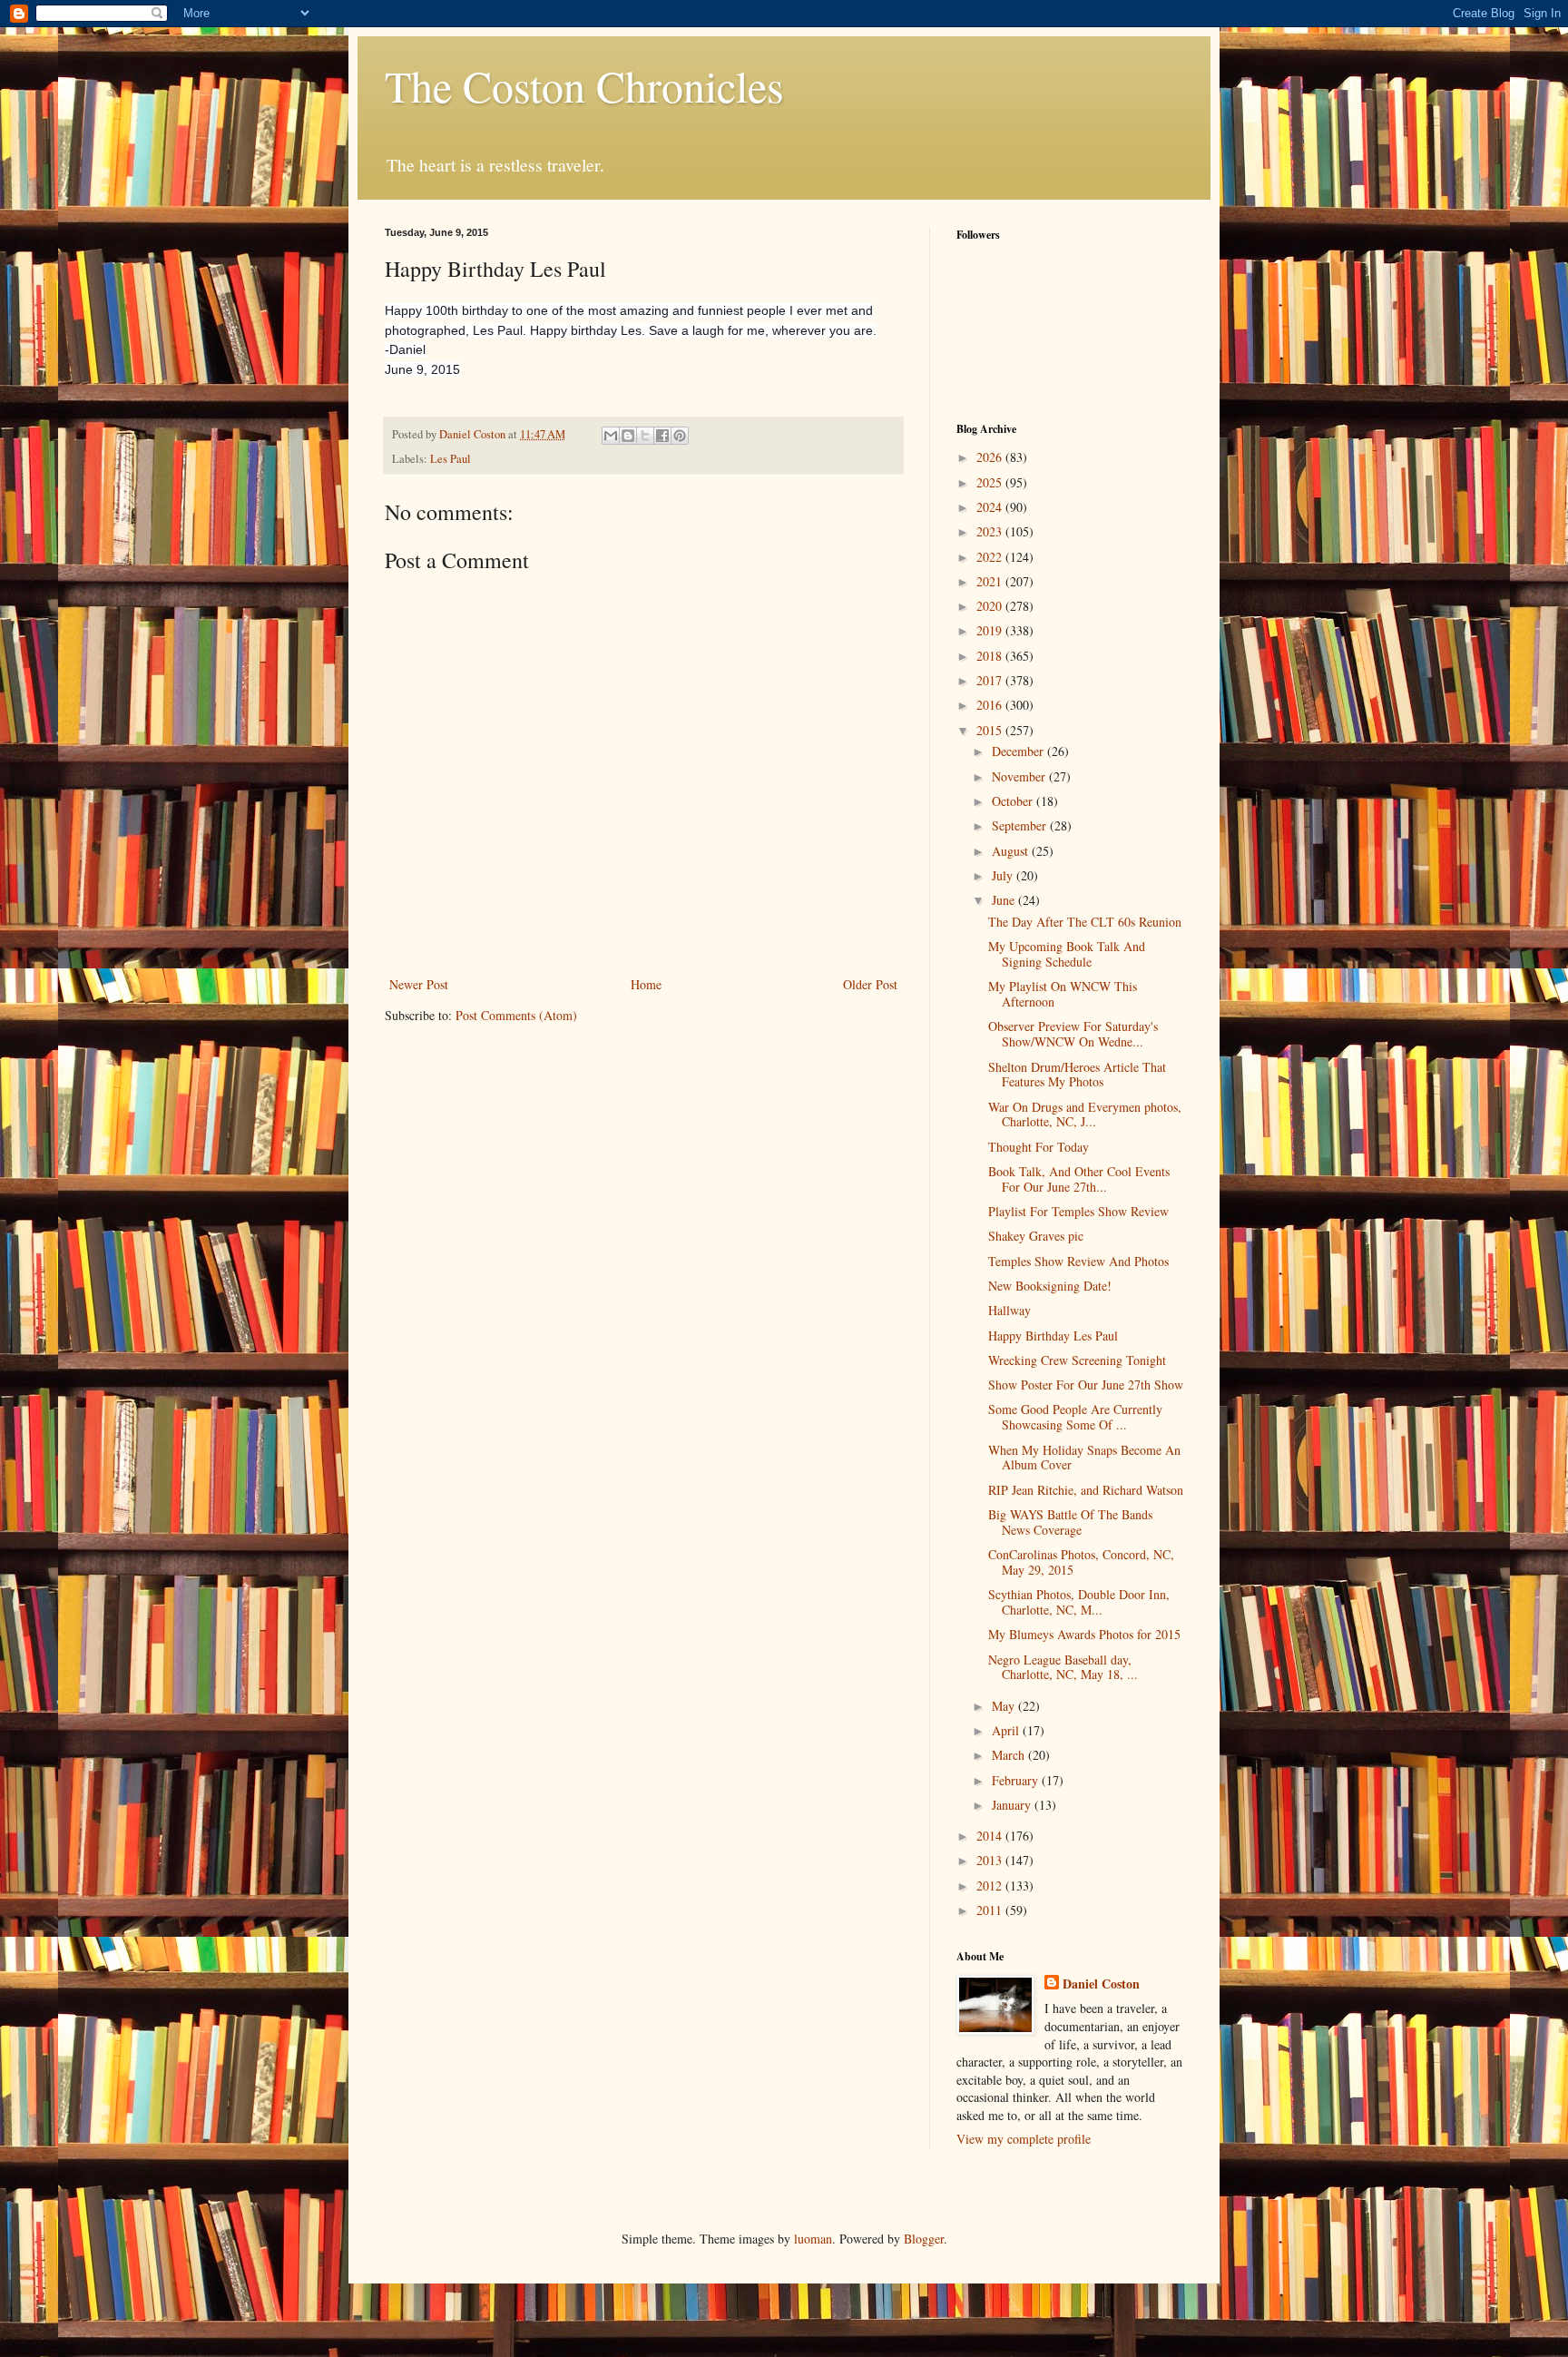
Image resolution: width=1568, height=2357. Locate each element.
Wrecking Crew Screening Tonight (1077, 1360)
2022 (991, 557)
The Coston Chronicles (584, 85)
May (1005, 1706)
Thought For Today (1039, 1147)
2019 (991, 630)
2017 (991, 680)
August (1012, 851)
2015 (991, 730)
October (1014, 801)
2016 (991, 705)
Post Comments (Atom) (516, 1015)
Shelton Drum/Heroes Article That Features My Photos (1077, 1075)
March (1010, 1755)
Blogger (924, 2239)
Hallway (1009, 1310)
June (1005, 900)
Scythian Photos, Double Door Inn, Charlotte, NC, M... (1079, 1602)
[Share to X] (645, 436)
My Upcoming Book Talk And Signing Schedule (1067, 954)
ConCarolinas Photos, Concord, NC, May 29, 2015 (1081, 1562)
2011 (991, 1910)
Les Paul (451, 459)
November (1020, 776)
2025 (991, 482)
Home (646, 984)
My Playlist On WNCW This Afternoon (1063, 994)
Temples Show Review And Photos (1078, 1261)
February (1017, 1780)
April (1007, 1730)
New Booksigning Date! (1050, 1286)
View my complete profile (1024, 2139)
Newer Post (419, 984)
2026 (991, 457)
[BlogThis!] (628, 436)
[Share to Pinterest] (680, 436)
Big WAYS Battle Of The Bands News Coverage (1070, 1522)
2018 (991, 656)
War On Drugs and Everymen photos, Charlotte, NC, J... (1085, 1115)
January (1013, 1805)
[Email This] (611, 436)
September (1021, 825)
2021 (991, 581)
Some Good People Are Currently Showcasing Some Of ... (1075, 1417)
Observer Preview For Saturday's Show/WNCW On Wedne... (1073, 1034)
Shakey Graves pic (1036, 1236)
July (1004, 875)
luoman (813, 2239)
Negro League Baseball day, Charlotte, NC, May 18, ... (1063, 1667)
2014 (991, 1836)
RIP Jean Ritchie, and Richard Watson (1086, 1490)
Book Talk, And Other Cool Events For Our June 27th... (1079, 1179)
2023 (991, 531)
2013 (991, 1860)
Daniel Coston (1101, 1984)
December (1019, 751)
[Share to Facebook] (662, 436)
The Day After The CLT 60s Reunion (1085, 922)
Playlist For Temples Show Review (1078, 1211)
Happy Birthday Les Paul (1053, 1336)
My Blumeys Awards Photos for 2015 (1084, 1634)
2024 (991, 507)
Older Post (870, 984)
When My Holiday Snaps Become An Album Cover (1084, 1458)
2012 (991, 1886)
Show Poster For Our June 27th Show (1086, 1385)
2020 (991, 606)
